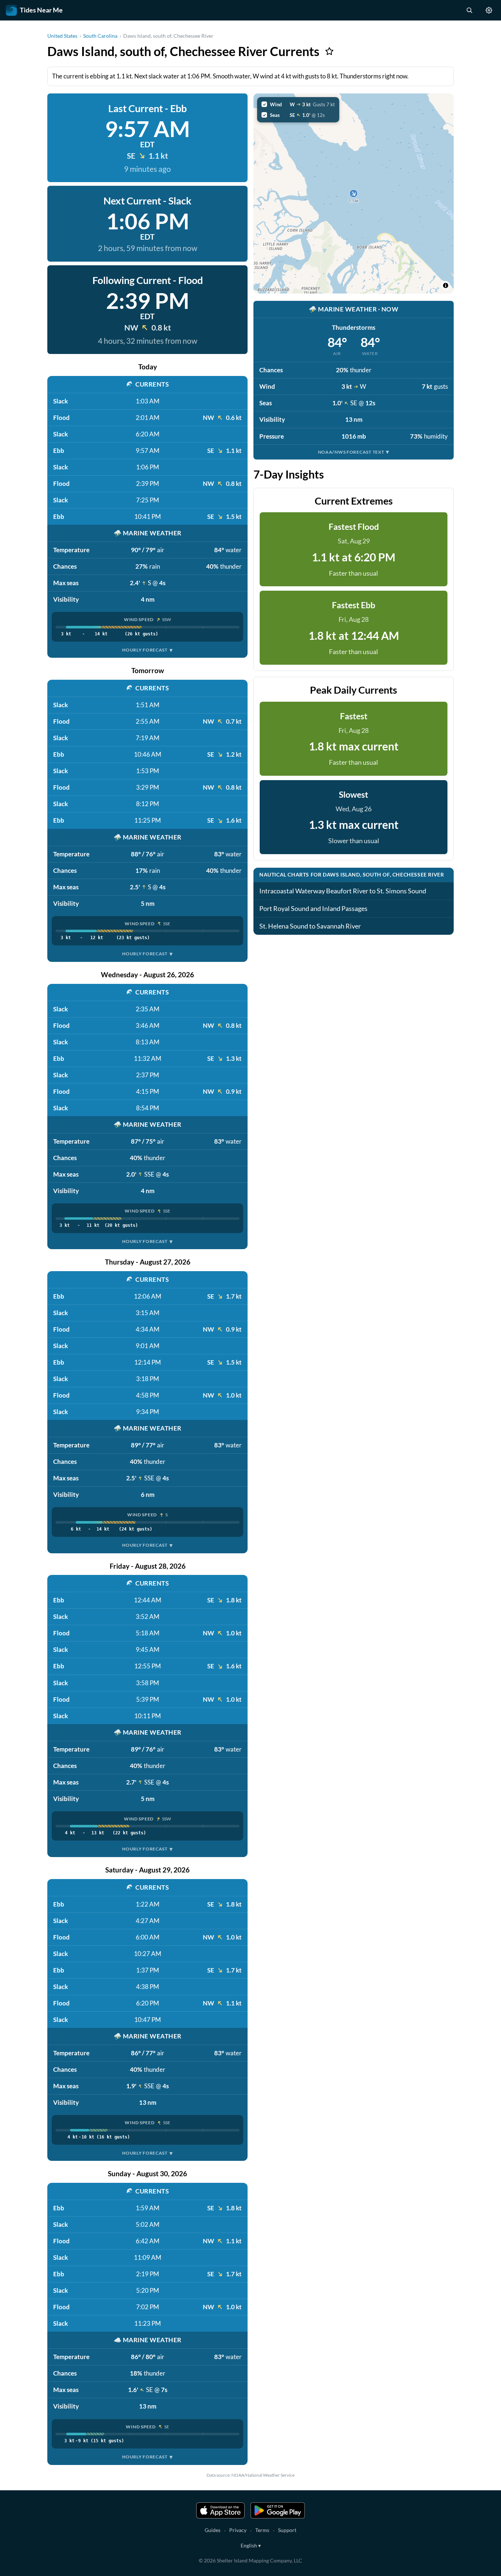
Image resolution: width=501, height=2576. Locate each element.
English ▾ (251, 2545)
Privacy (238, 2530)
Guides (213, 2530)
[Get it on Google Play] (278, 2510)
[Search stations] (469, 10)
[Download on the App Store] (220, 2510)
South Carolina (100, 36)
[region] (354, 193)
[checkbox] (298, 104)
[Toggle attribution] (446, 285)
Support (287, 2530)
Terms (262, 2530)
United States (62, 36)
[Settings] (489, 10)
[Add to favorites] (329, 51)
